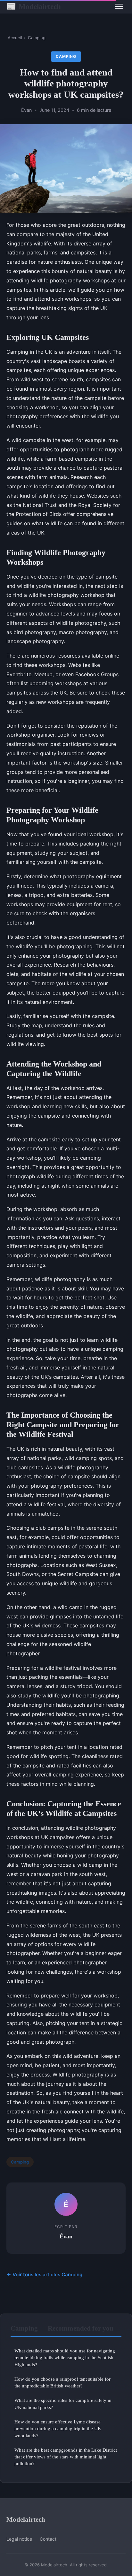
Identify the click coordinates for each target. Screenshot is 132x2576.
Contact (48, 2539)
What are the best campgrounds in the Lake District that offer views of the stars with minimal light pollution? (66, 2457)
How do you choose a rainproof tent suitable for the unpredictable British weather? (62, 2382)
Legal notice (19, 2539)
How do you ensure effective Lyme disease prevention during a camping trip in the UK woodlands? (58, 2429)
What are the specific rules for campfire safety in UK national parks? (63, 2403)
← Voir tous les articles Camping (45, 2275)
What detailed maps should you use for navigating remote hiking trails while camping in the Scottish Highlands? (65, 2358)
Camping (37, 38)
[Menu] (119, 6)
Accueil (15, 38)
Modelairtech (34, 6)
